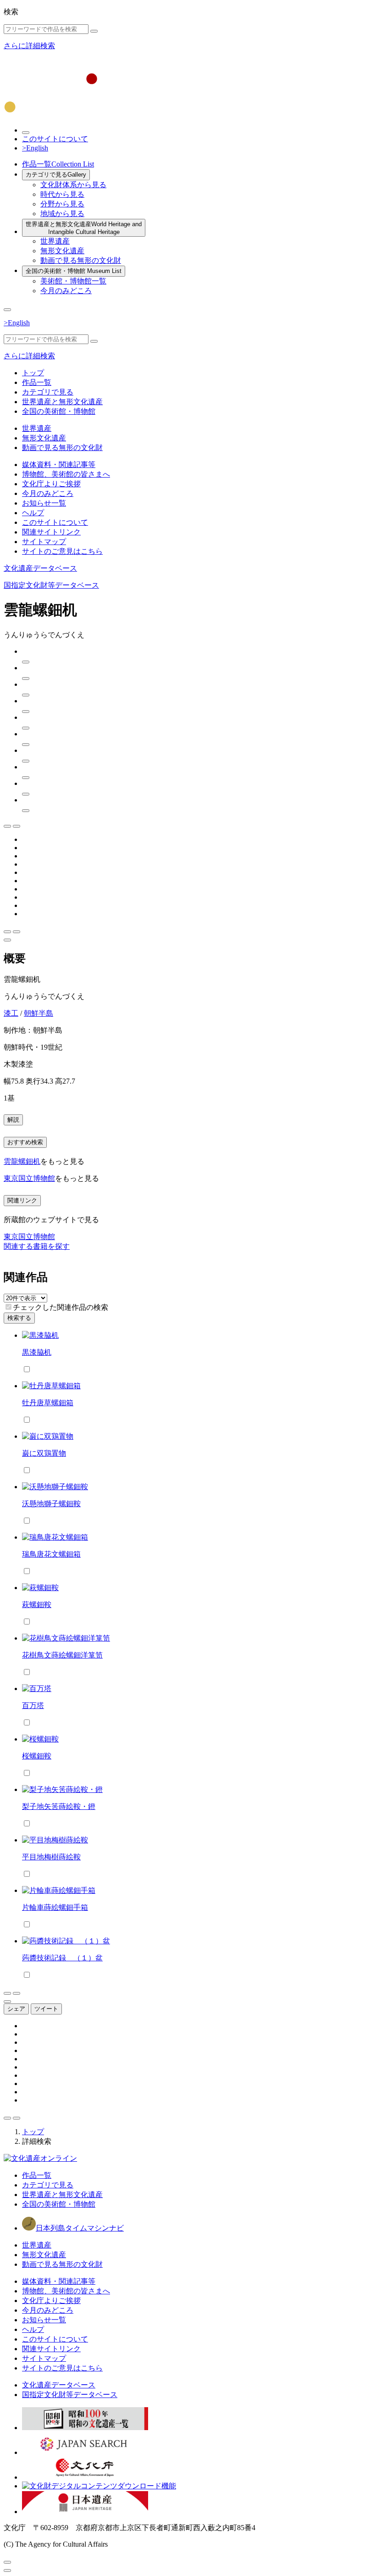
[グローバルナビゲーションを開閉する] (7, 310)
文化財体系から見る (73, 185)
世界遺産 (55, 241)
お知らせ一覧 (44, 503)
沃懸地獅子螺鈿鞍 (51, 1504)
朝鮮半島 (39, 1013)
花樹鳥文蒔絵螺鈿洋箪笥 (62, 1655)
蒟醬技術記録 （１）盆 (62, 1958)
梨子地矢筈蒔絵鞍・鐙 (59, 1806)
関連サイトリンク (51, 532)
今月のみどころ (66, 291)
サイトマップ (44, 542)
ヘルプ (33, 513)
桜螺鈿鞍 (37, 1756)
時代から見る (62, 194)
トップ (33, 373)
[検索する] (94, 31)
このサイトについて (55, 139)
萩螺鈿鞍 (37, 1605)
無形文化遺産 (62, 251)
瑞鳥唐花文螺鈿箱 (51, 1554)
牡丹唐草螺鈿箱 (48, 1403)
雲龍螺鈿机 (22, 1161)
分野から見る (62, 204)
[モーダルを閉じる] (7, 2562)
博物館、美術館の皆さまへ (66, 474)
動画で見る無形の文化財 (81, 260)
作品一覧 (58, 164)
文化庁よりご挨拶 (51, 484)
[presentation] (8, 1307)
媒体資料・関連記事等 (59, 465)
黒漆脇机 (37, 1352)
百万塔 (33, 1705)
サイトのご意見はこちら (62, 551)
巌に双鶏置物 (44, 1453)
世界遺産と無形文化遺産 (84, 228)
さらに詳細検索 (29, 46)
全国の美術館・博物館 (74, 271)
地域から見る (62, 214)
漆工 (11, 1013)
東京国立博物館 (29, 1178)
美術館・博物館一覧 (73, 281)
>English (35, 148)
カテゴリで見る (56, 175)
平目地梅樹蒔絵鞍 (51, 1857)
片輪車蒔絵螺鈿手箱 (55, 1907)
